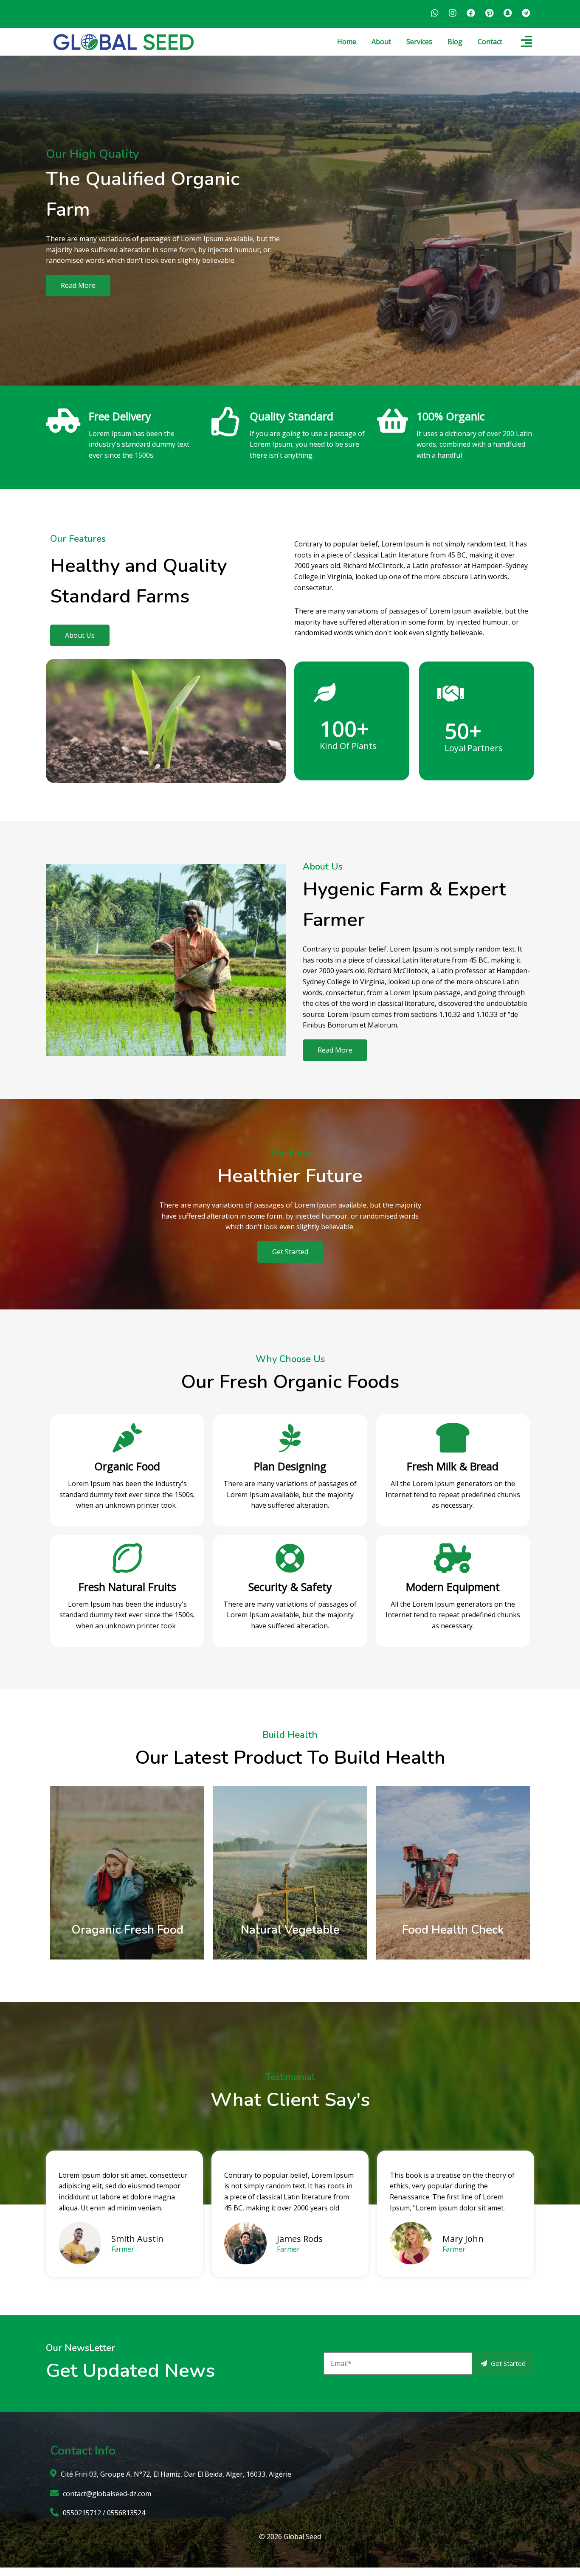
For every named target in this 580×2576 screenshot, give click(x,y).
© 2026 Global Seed (290, 2537)
